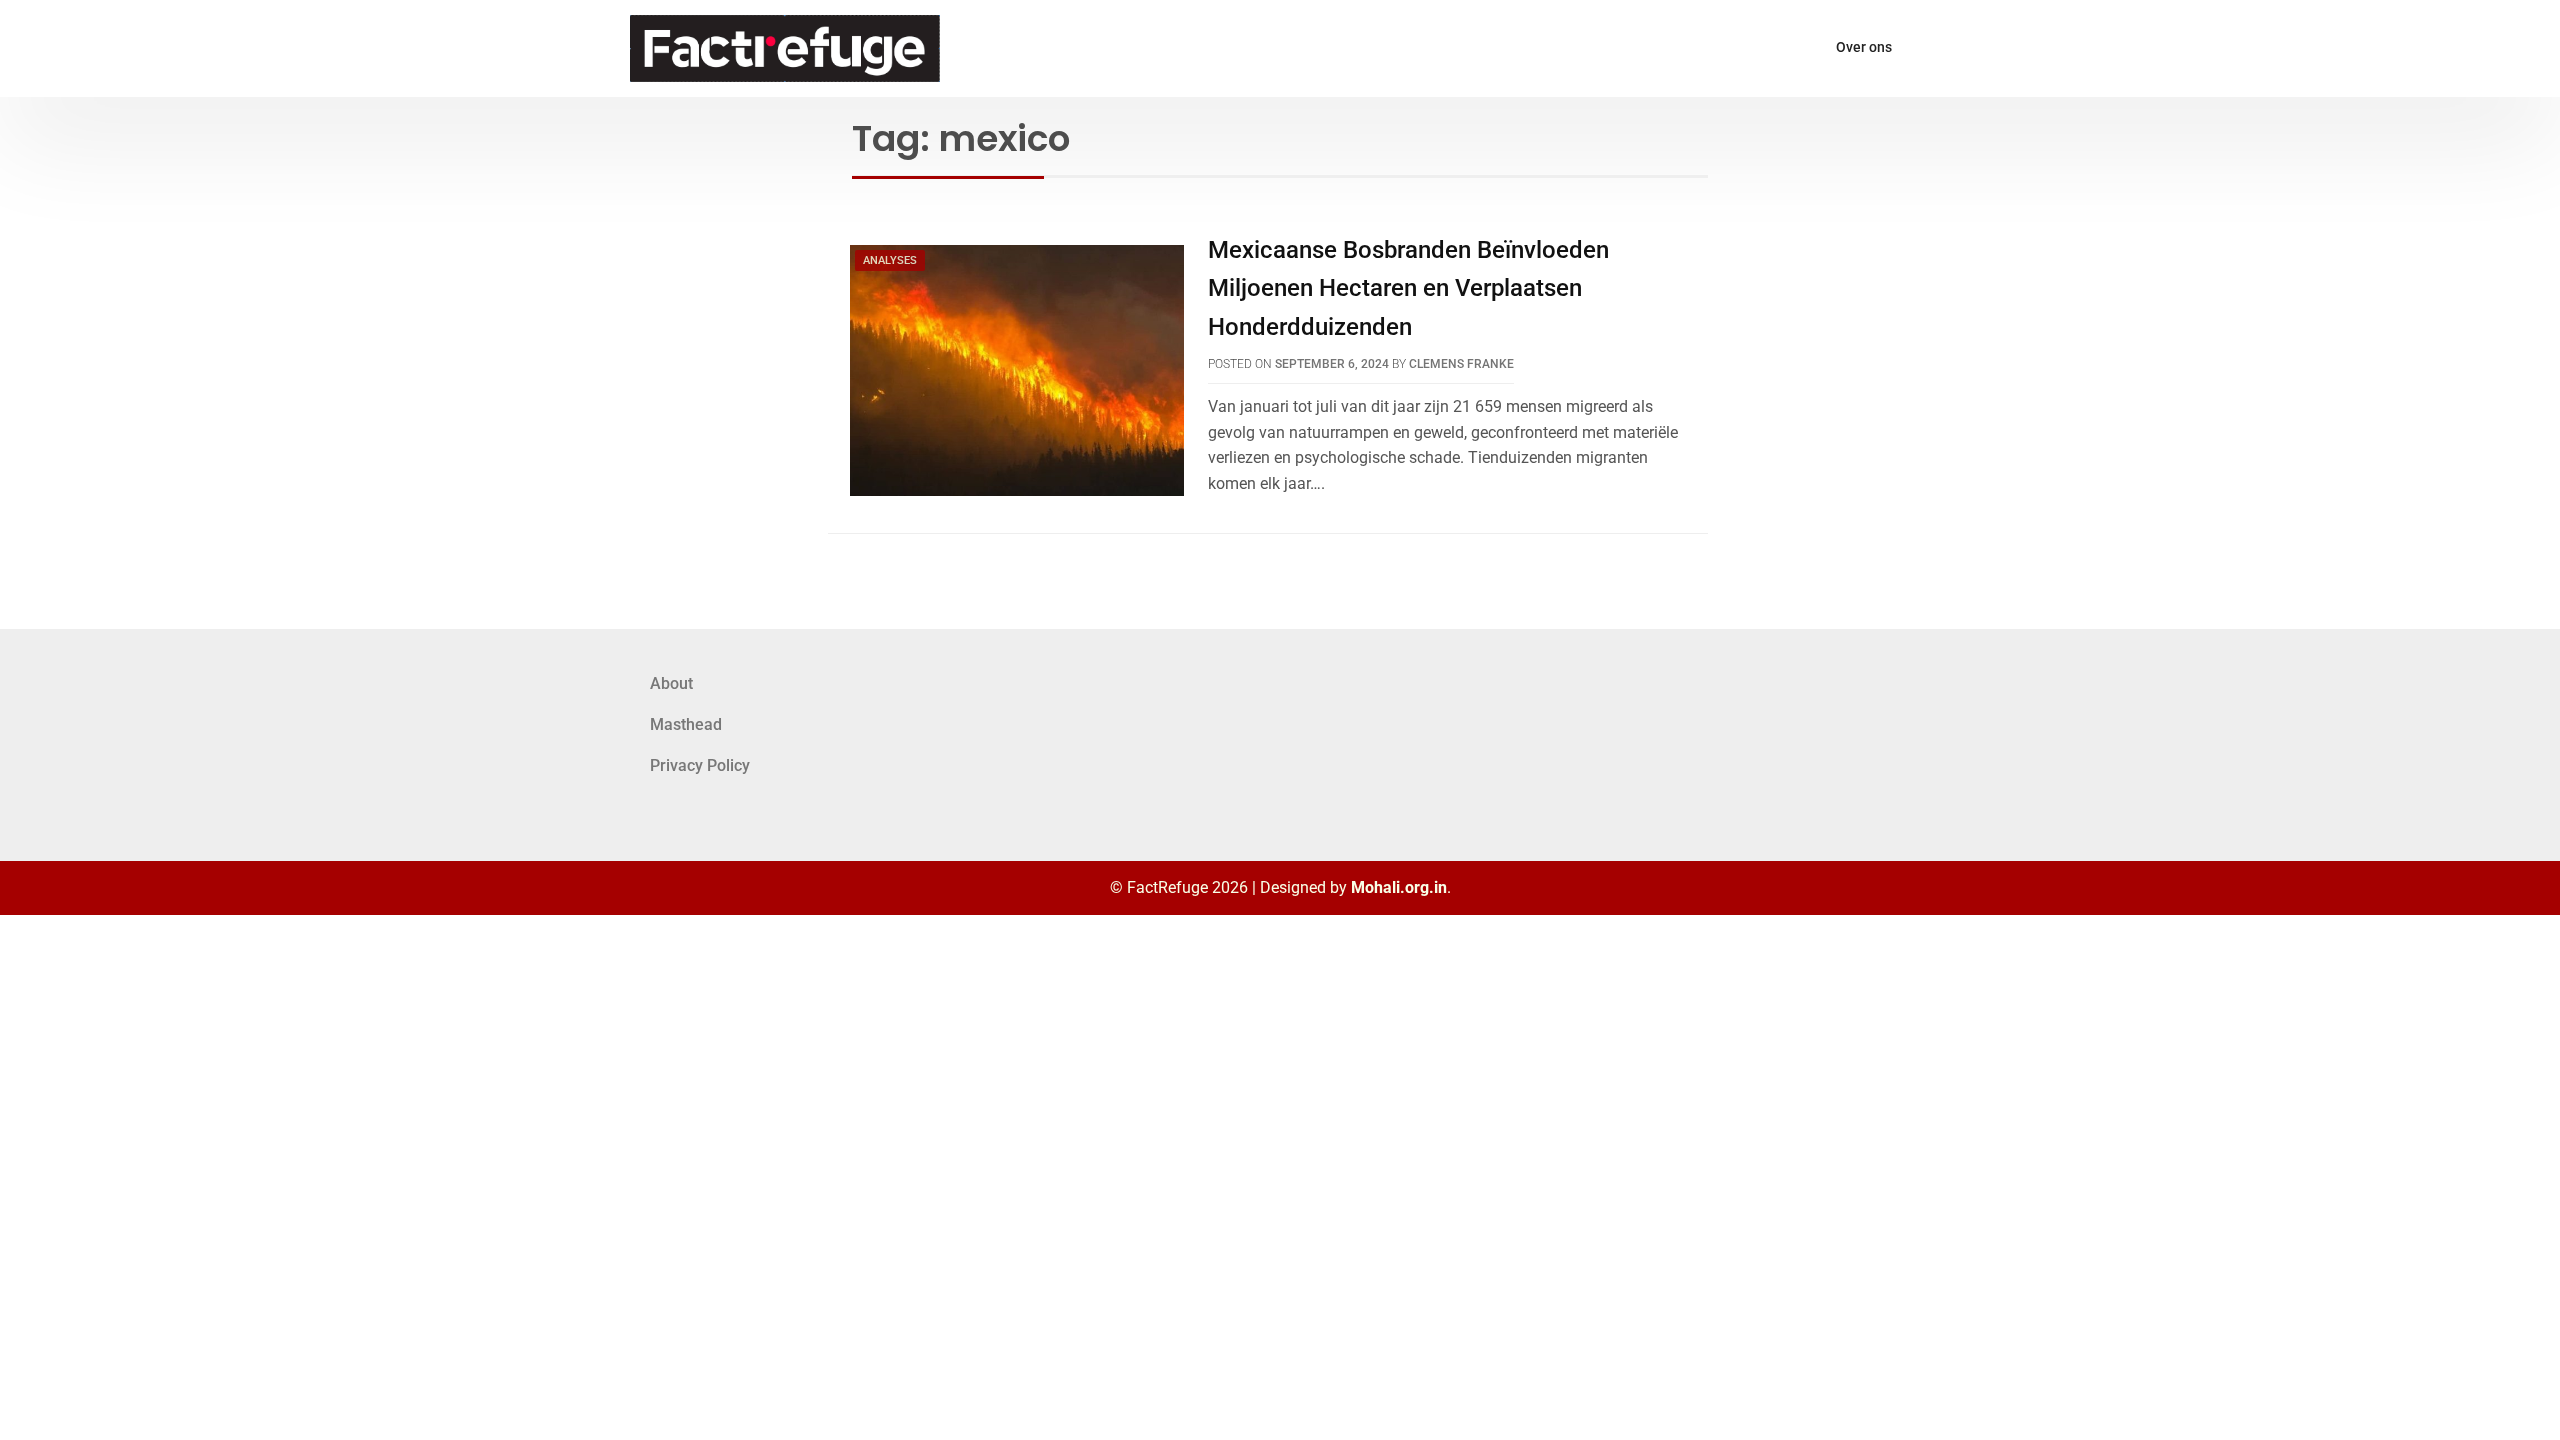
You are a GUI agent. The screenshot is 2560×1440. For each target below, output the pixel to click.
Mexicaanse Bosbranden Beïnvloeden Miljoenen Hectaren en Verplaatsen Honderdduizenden (1408, 288)
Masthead (686, 724)
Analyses (890, 260)
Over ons (1864, 47)
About (671, 683)
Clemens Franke (1461, 364)
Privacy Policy (700, 765)
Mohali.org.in (1399, 887)
